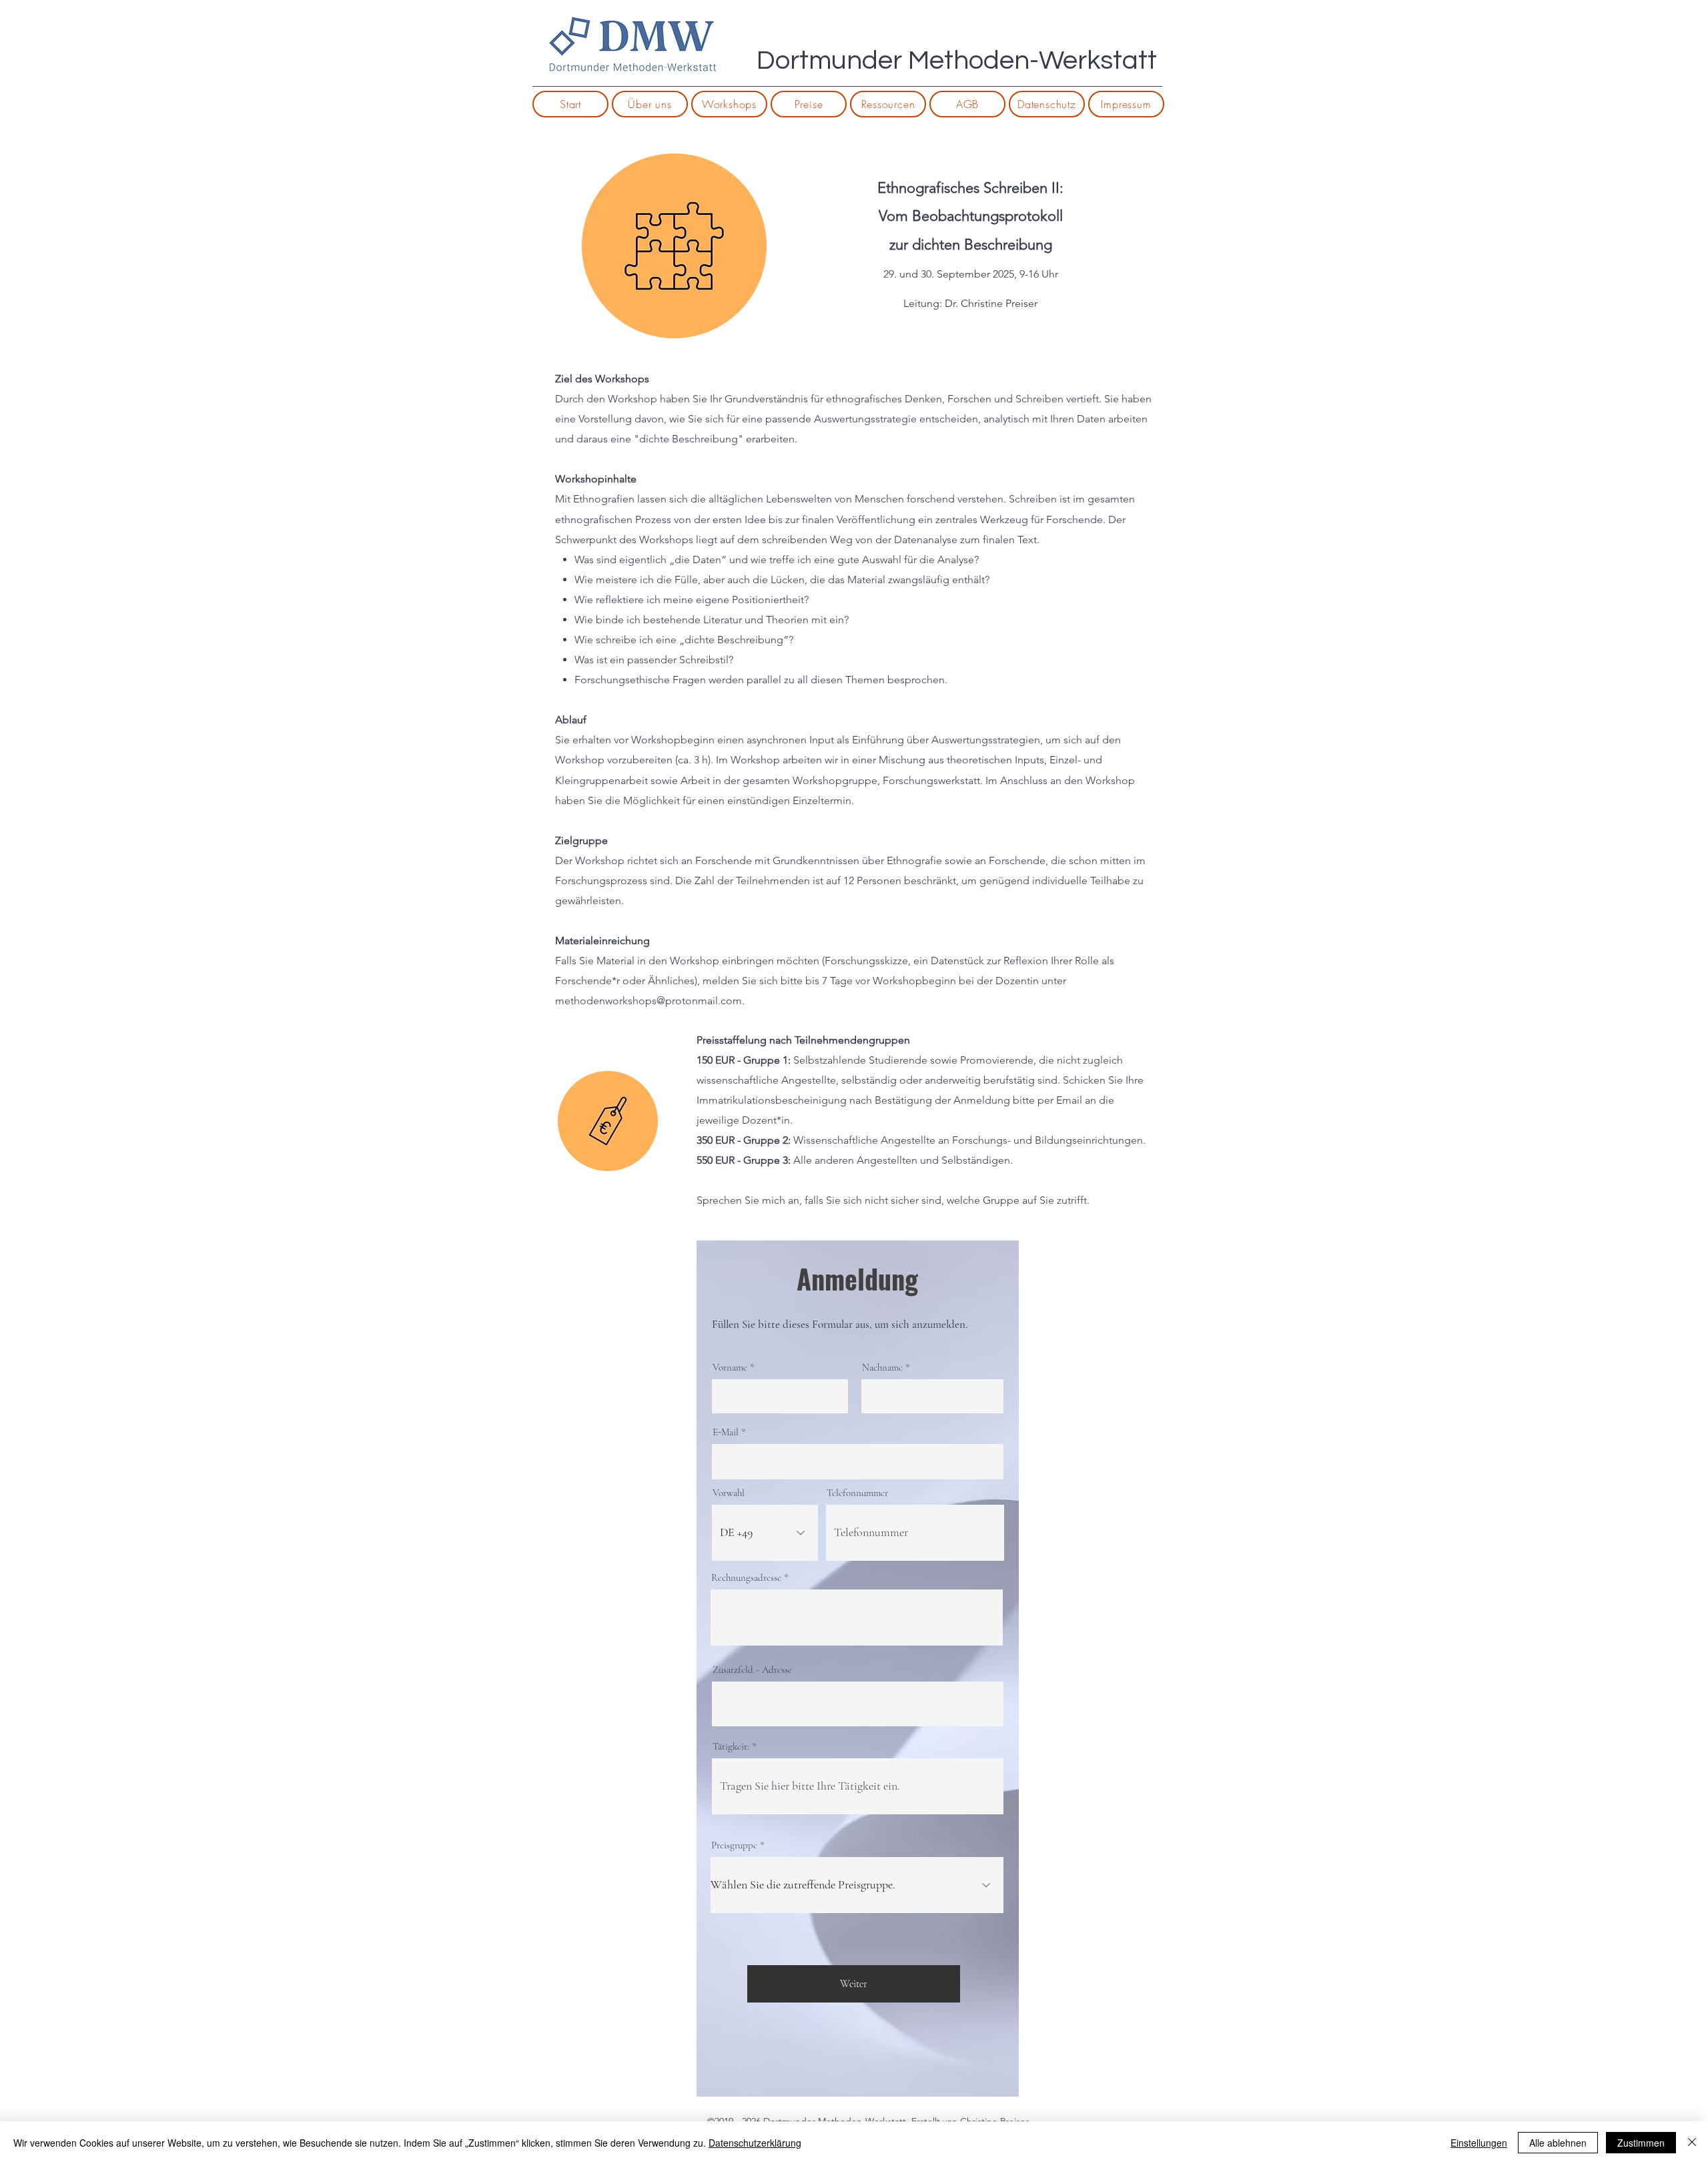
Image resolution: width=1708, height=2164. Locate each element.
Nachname (882, 1368)
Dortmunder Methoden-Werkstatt (957, 60)
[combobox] (857, 1617)
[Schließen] (1692, 2143)
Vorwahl (729, 1493)
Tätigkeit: (731, 1747)
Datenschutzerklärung (755, 2143)
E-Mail (726, 1432)
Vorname (730, 1368)
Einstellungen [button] (1479, 2143)
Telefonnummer (857, 1493)
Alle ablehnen (1558, 2143)
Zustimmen (1641, 2143)
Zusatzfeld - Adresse (752, 1670)
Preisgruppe (734, 1845)
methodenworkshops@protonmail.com (649, 1001)
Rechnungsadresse (746, 1578)
